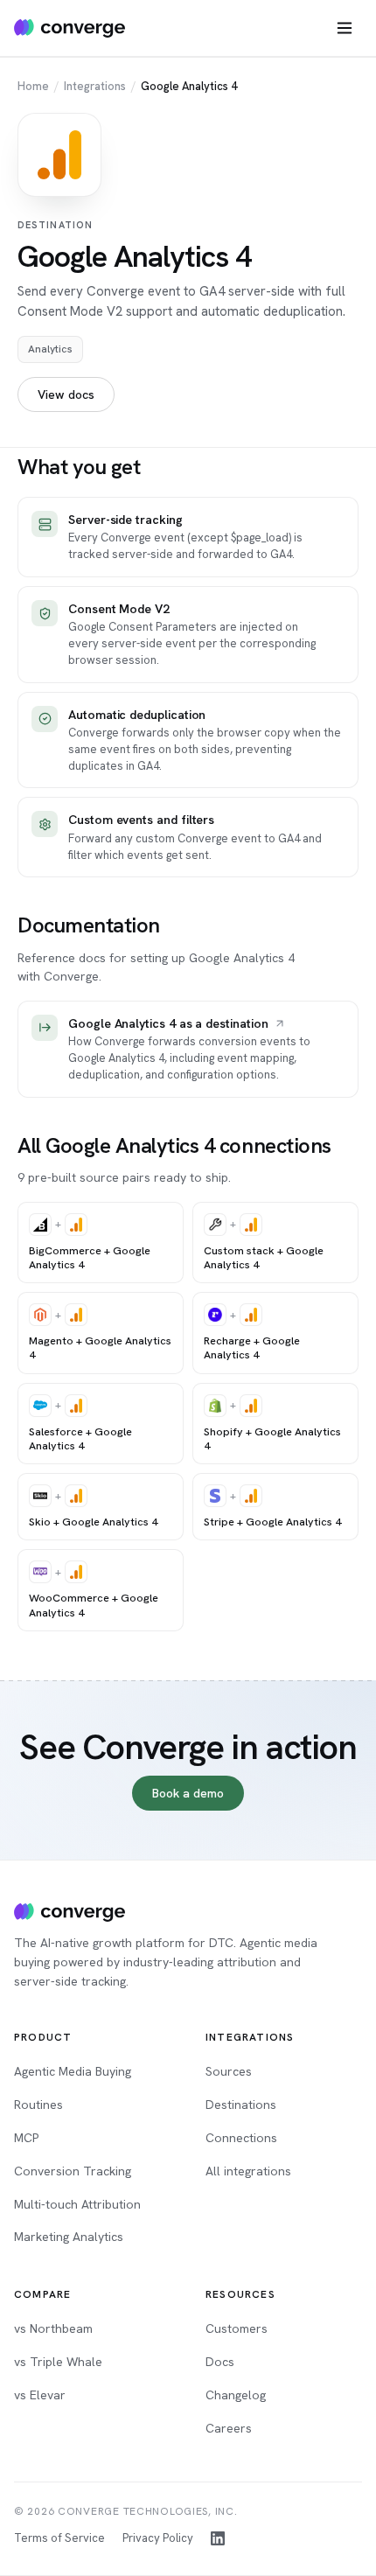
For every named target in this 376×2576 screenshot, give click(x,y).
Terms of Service (59, 2538)
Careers (229, 2428)
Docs (220, 2362)
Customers (237, 2328)
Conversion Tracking (73, 2171)
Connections (241, 2138)
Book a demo (188, 1793)
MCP (26, 2138)
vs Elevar (40, 2395)
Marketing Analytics (69, 2237)
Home (33, 86)
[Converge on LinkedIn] (218, 2538)
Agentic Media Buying (73, 2071)
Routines (38, 2105)
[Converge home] (70, 28)
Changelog (236, 2395)
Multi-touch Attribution (77, 2204)
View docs (66, 394)
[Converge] (70, 1912)
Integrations (95, 86)
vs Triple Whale (58, 2362)
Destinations (241, 2105)
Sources (229, 2071)
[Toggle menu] (345, 28)
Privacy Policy (158, 2538)
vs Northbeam (53, 2328)
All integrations (248, 2171)
